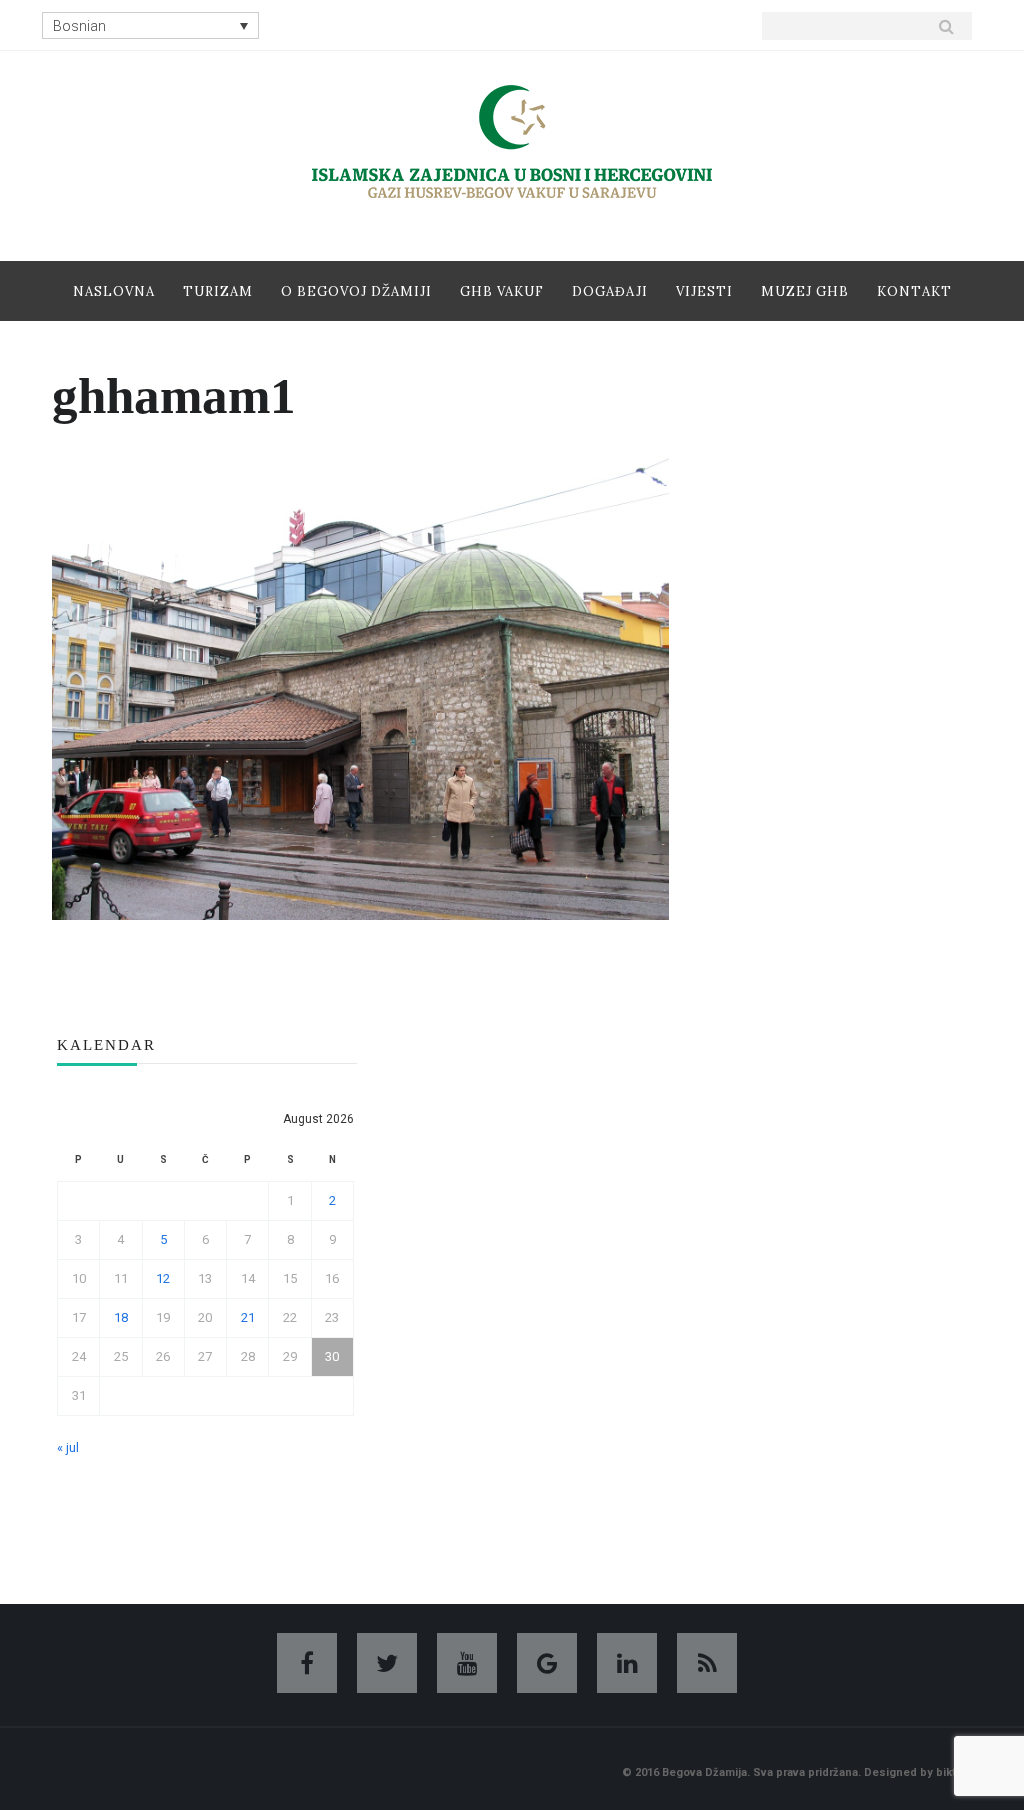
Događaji (610, 291)
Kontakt (914, 291)
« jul (68, 1447)
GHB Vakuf (502, 291)
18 (121, 1317)
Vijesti (704, 291)
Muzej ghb (805, 291)
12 (163, 1278)
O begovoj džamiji (356, 291)
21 (248, 1317)
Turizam (218, 291)
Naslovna (114, 291)
